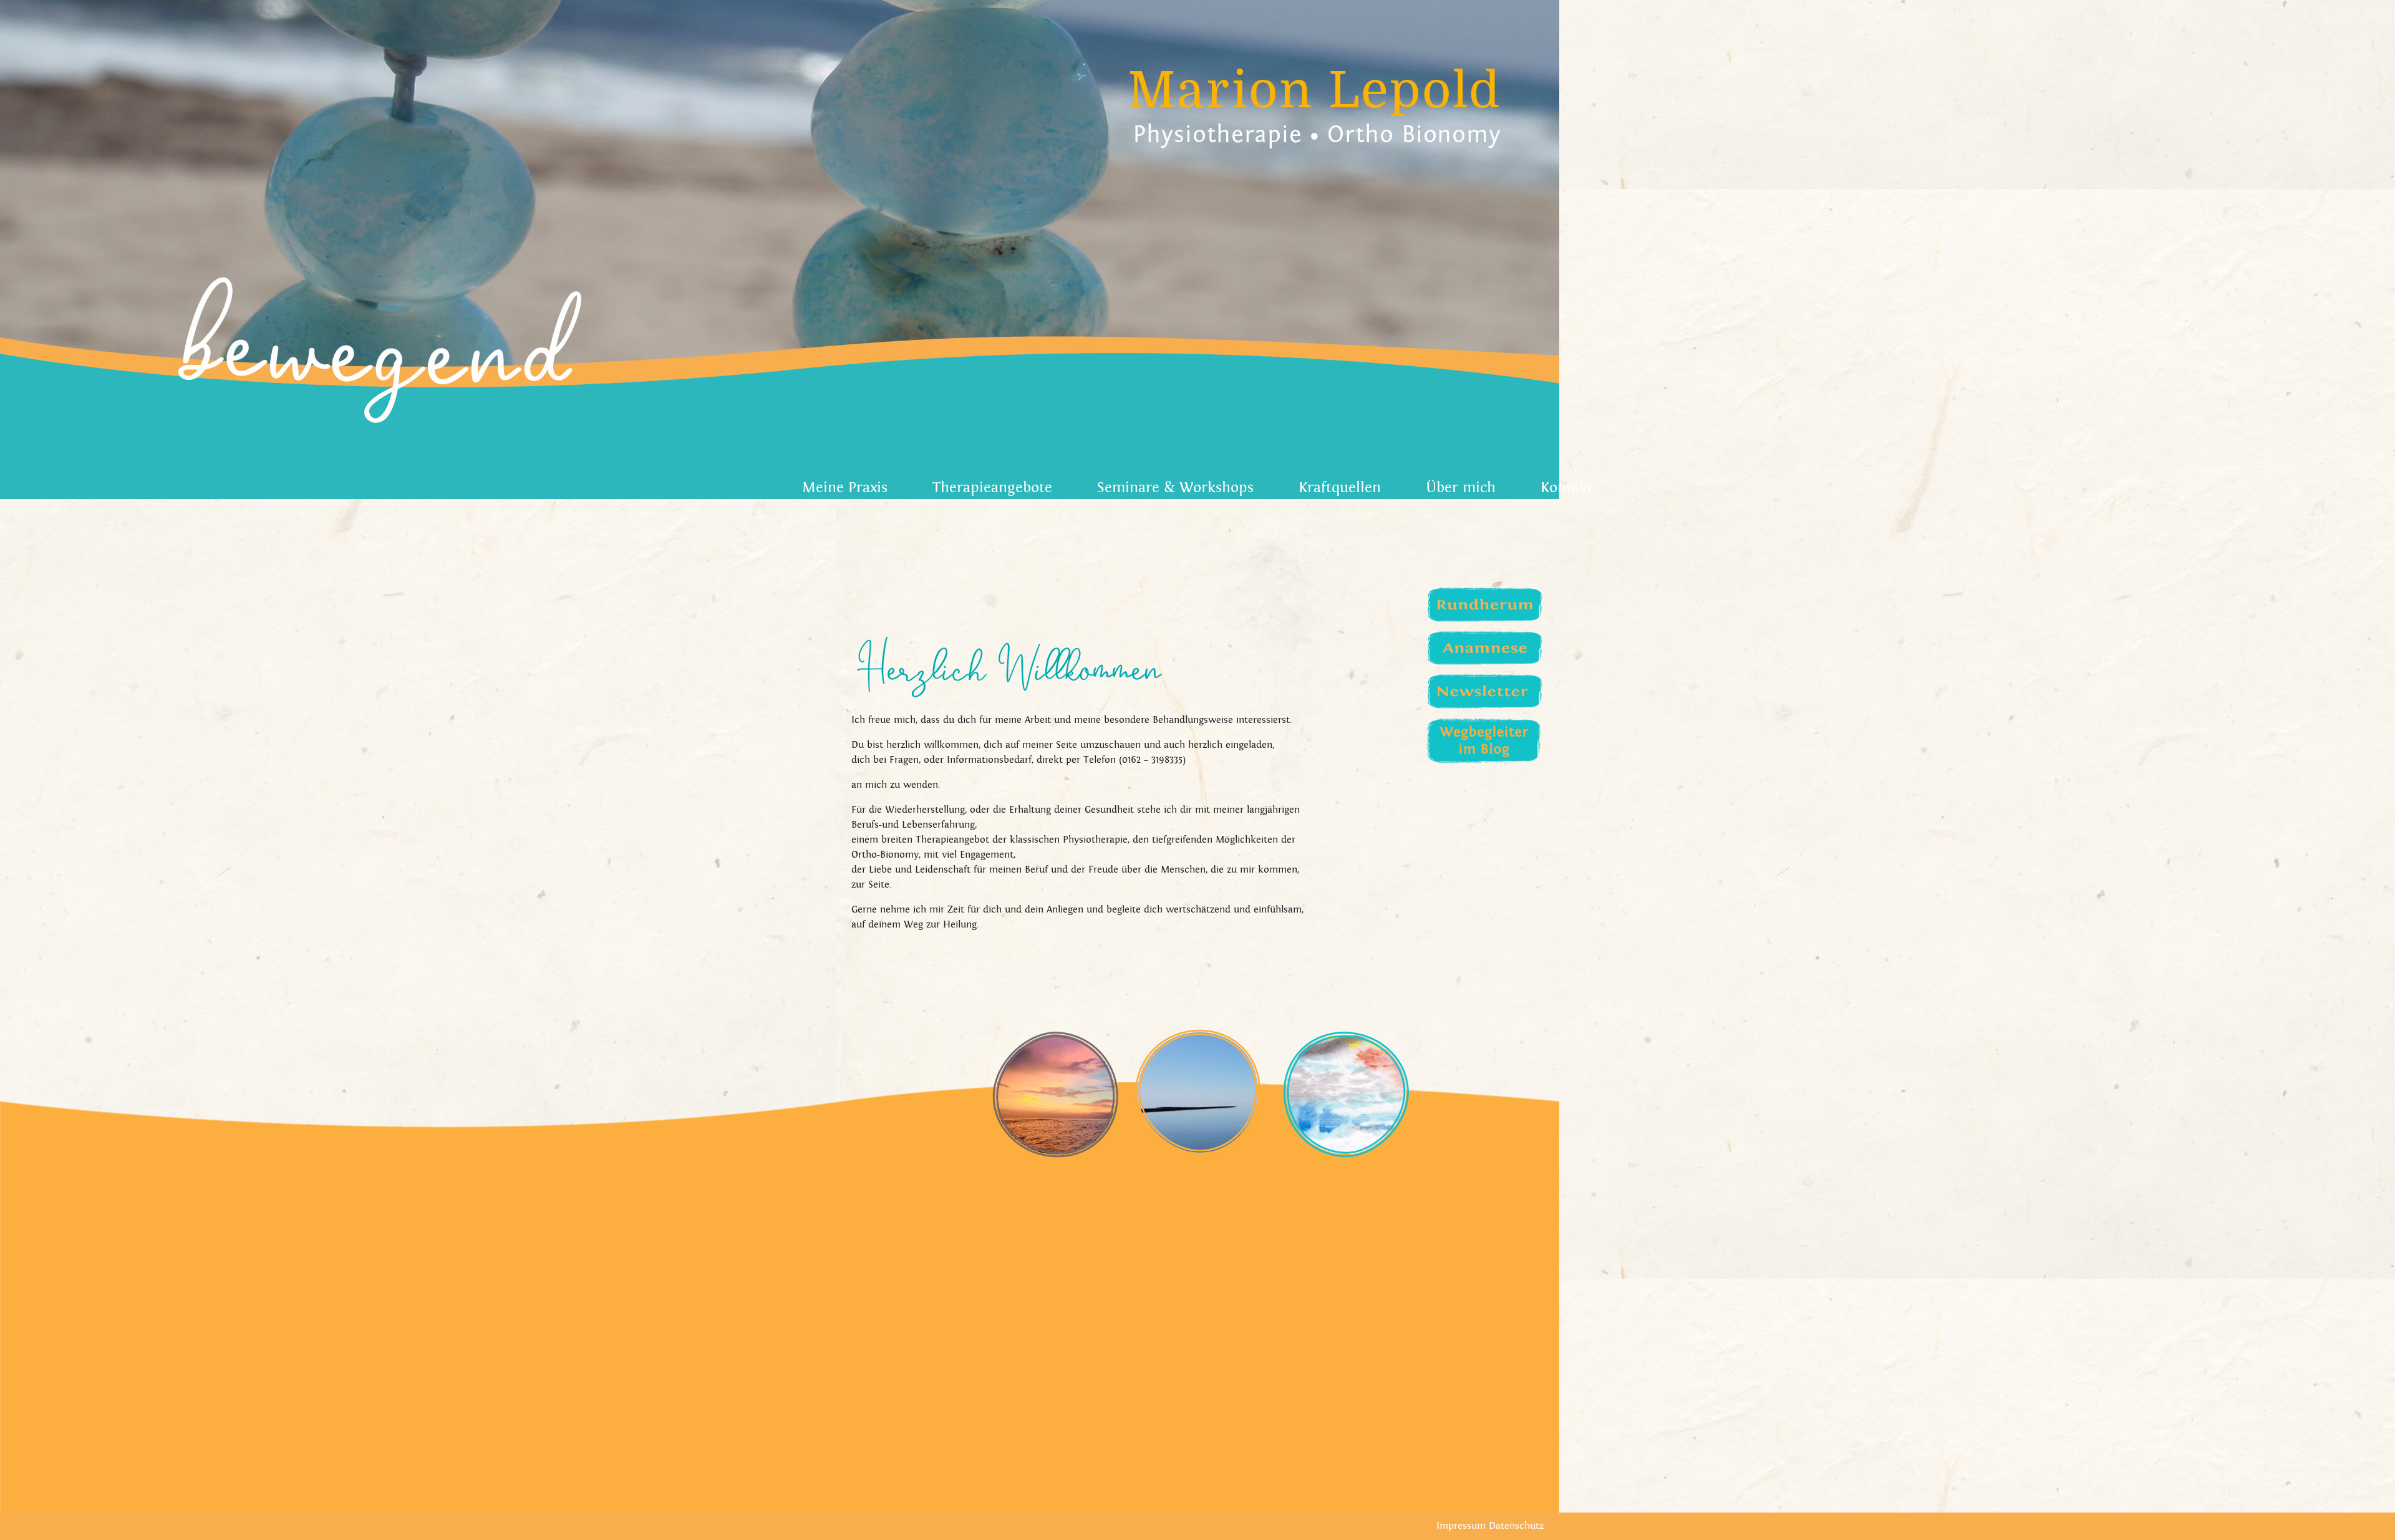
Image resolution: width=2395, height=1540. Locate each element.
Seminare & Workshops (1175, 488)
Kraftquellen (1340, 488)
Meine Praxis (845, 488)
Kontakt (1567, 488)
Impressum (1461, 1526)
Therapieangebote (992, 488)
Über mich (1461, 488)
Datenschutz (1516, 1526)
